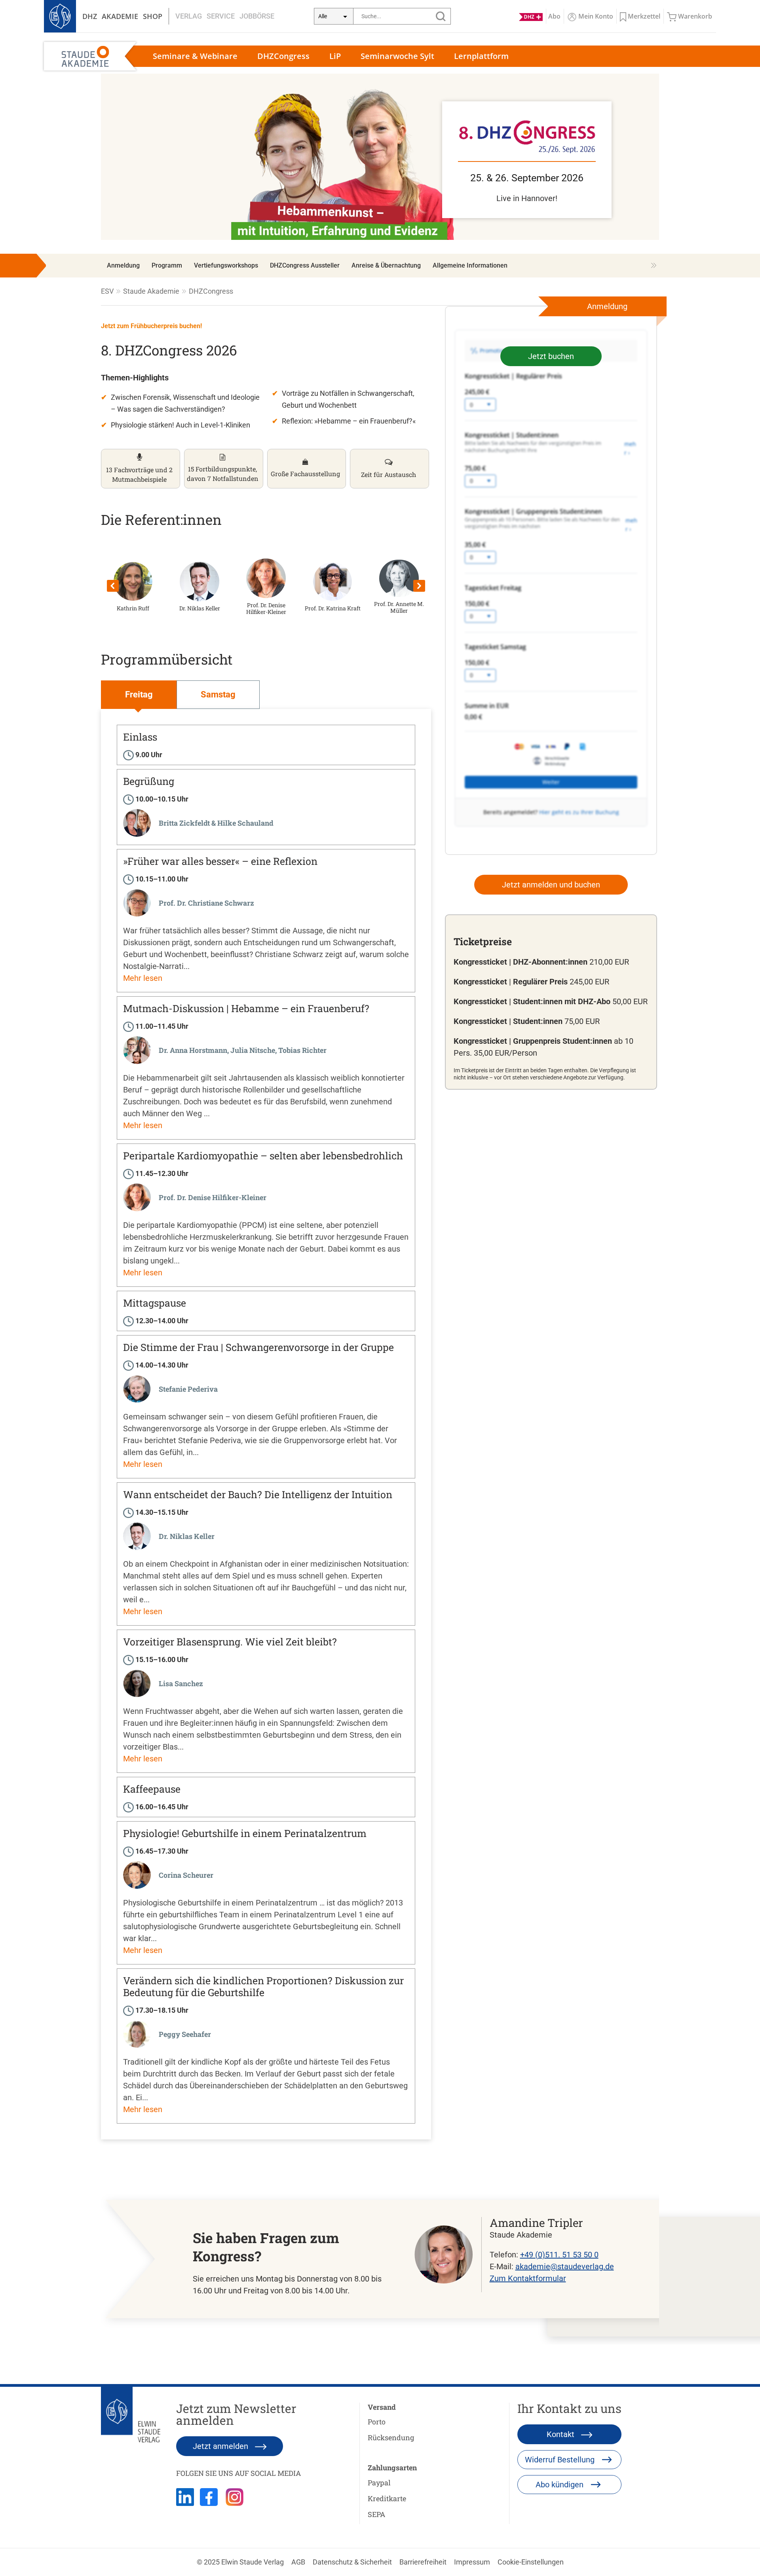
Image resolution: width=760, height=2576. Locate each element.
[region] (380, 157)
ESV (107, 291)
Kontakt (561, 2434)
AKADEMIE (120, 16)
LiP (335, 56)
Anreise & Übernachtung (386, 265)
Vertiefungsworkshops (226, 265)
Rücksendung (391, 2437)
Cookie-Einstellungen (531, 2562)
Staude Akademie (151, 291)
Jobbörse (257, 16)
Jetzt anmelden (221, 2446)
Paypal (379, 2483)
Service (221, 16)
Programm (167, 265)
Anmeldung (123, 265)
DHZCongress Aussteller (305, 265)
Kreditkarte (387, 2498)
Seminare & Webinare (195, 56)
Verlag (189, 16)
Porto (377, 2422)
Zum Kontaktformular (528, 2278)
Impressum (472, 2562)
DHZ (90, 16)
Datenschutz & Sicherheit (352, 2562)
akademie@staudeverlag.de (565, 2266)
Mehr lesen (143, 978)
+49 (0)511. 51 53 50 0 (559, 2255)
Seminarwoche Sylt (397, 56)
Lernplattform (481, 56)
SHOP (153, 16)
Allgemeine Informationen (470, 265)
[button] (133, 586)
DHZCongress (283, 56)
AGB (298, 2562)
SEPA (376, 2514)
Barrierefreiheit (423, 2562)
